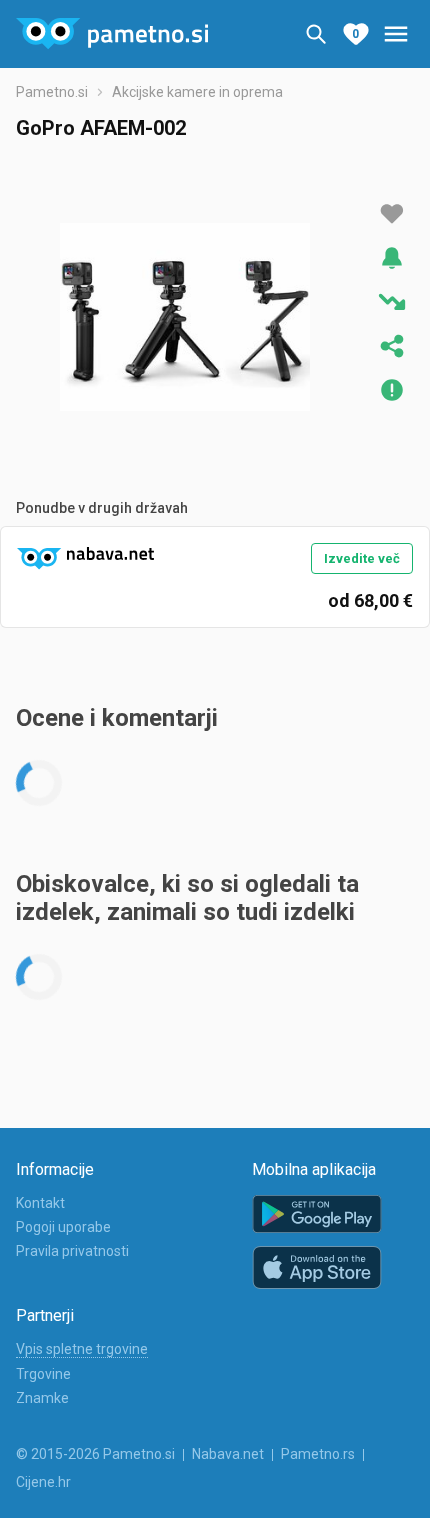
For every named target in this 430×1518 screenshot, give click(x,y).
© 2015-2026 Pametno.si (95, 1454)
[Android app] (317, 1214)
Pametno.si (52, 92)
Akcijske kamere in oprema (197, 92)
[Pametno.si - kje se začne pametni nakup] (112, 34)
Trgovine (43, 1374)
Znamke (42, 1398)
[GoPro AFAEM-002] (185, 317)
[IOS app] (317, 1268)
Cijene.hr (43, 1482)
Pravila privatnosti (72, 1251)
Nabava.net (228, 1454)
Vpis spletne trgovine (82, 1349)
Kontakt (40, 1203)
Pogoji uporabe (63, 1227)
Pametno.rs (318, 1454)
